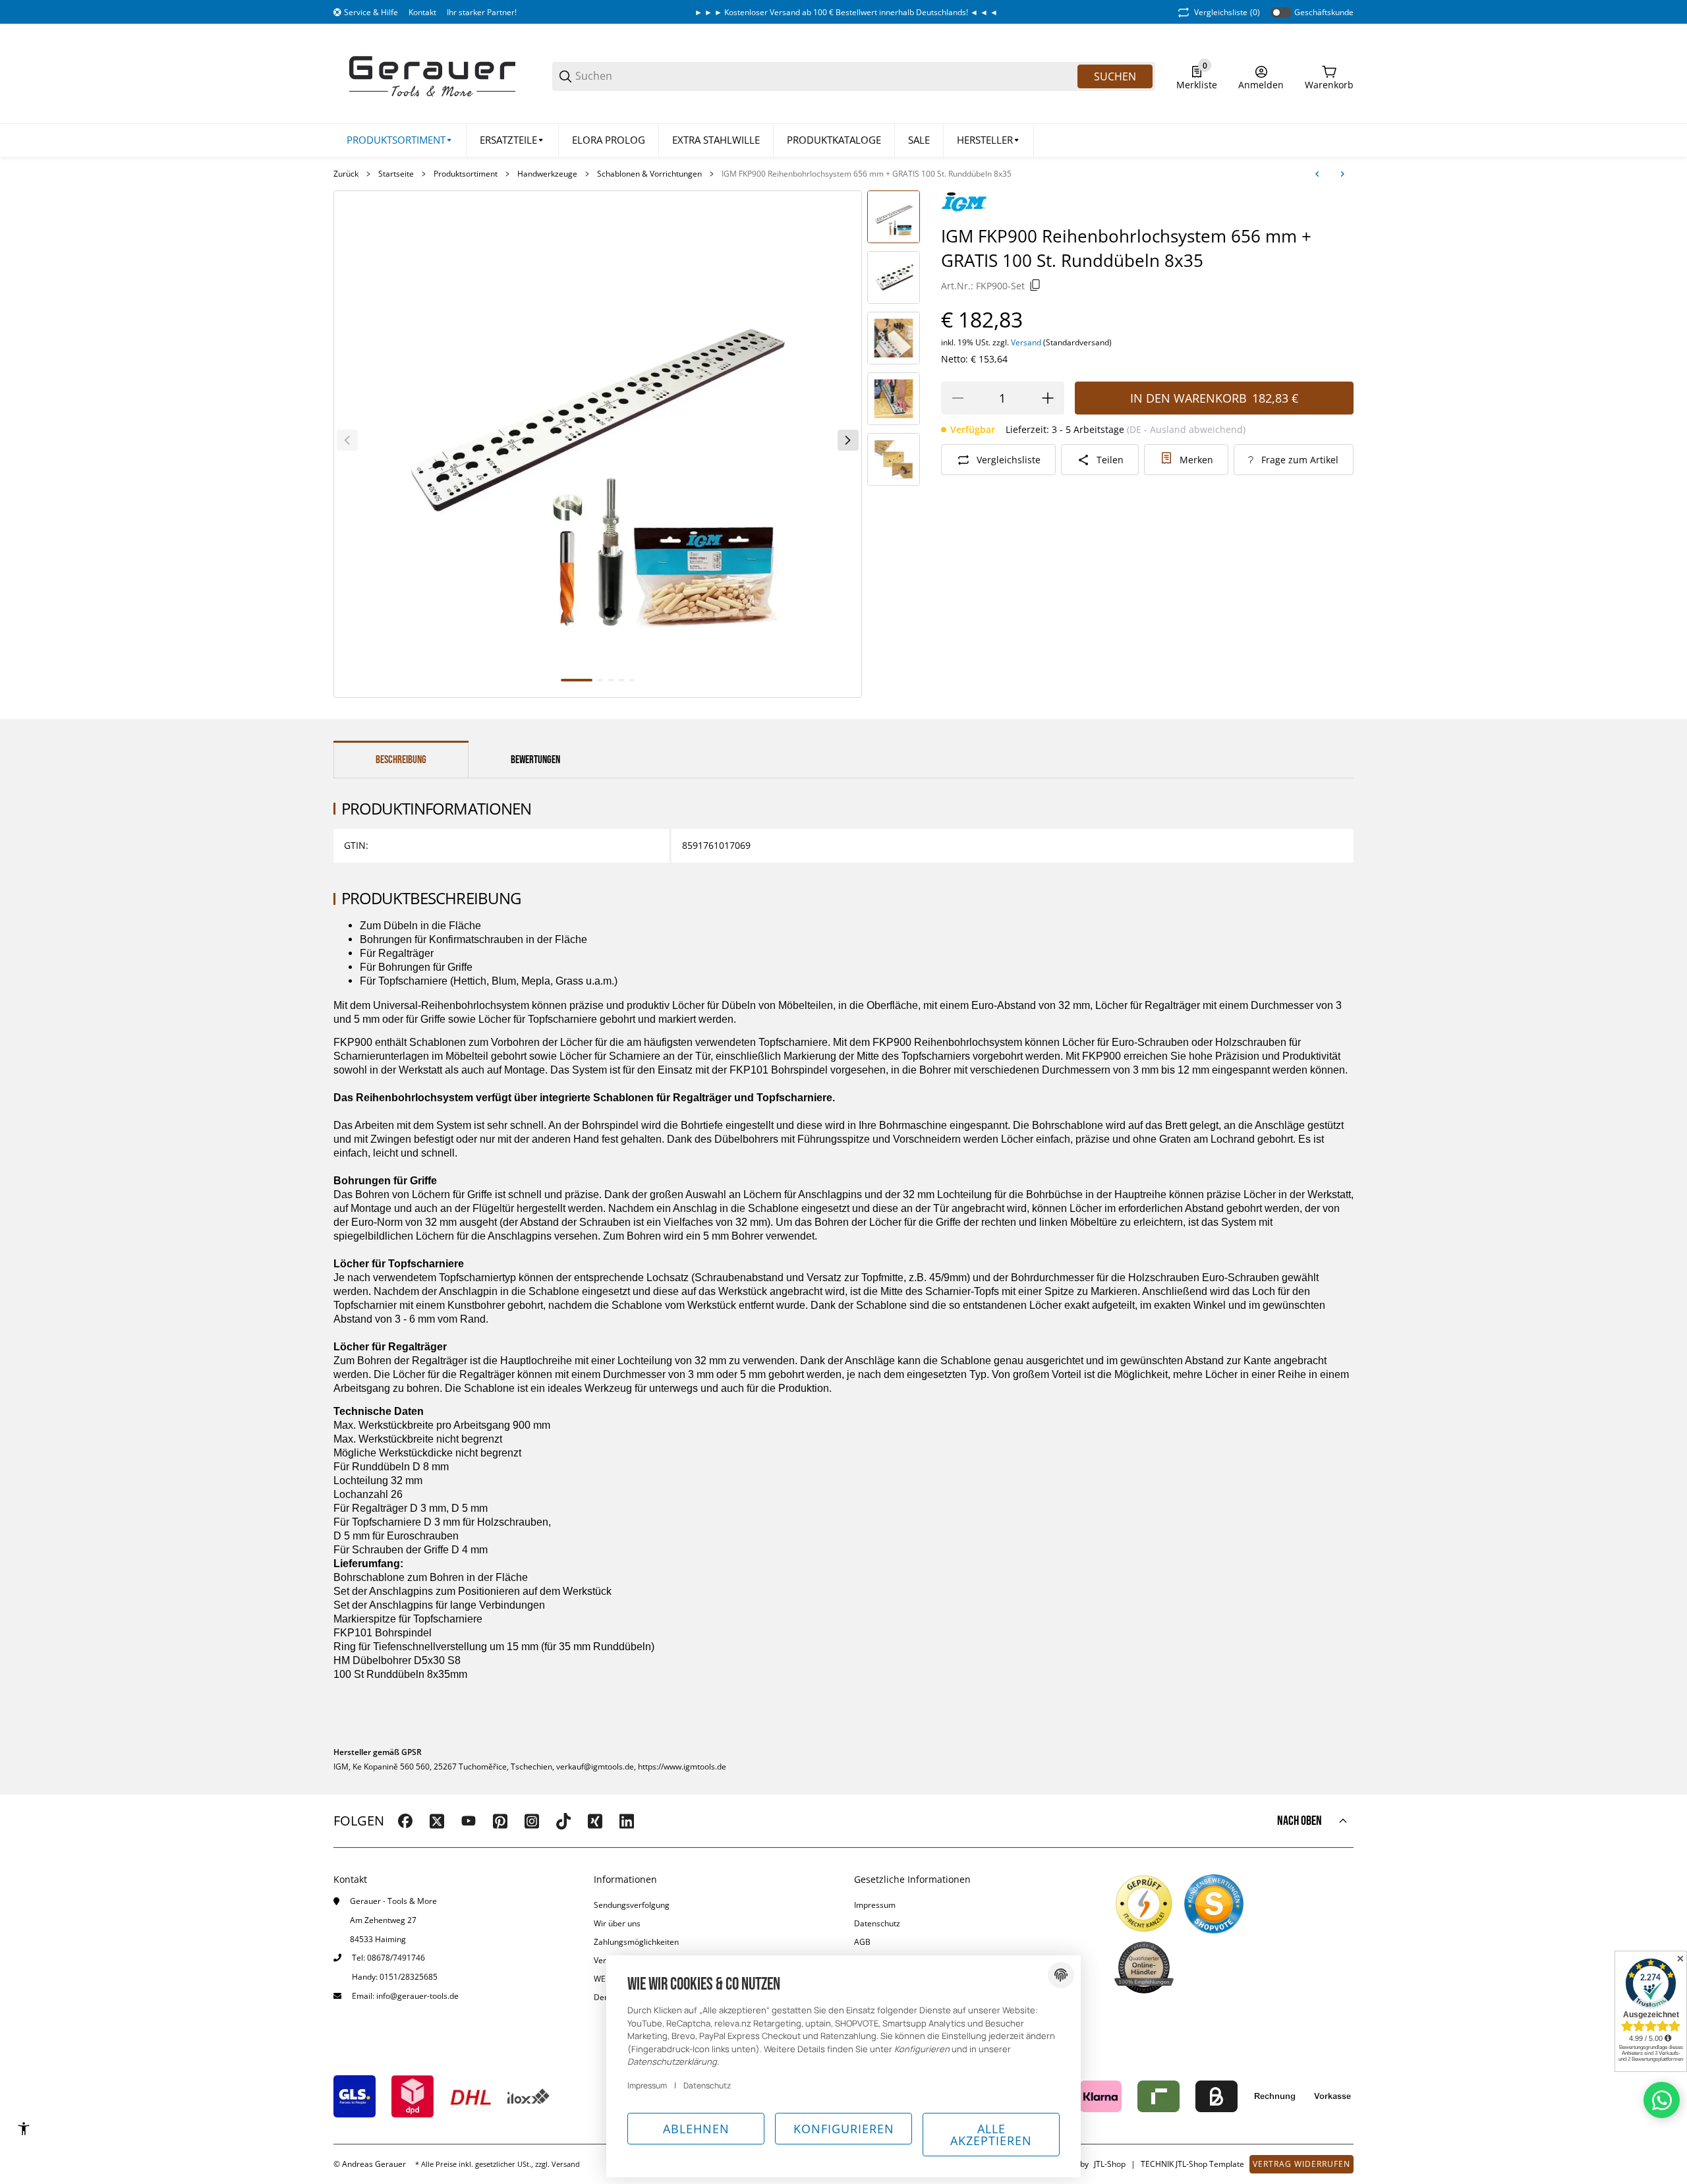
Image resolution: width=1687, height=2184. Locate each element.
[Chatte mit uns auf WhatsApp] (1662, 2100)
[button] (989, 140)
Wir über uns (617, 1923)
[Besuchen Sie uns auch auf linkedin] (627, 1821)
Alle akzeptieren (991, 2135)
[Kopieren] (1035, 285)
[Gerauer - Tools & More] (432, 75)
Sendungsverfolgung (632, 1905)
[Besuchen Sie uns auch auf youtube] (469, 1821)
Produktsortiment (466, 174)
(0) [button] (1227, 12)
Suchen (1115, 76)
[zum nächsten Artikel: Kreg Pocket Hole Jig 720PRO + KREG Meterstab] (1342, 174)
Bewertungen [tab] (535, 760)
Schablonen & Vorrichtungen (649, 174)
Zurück (346, 174)
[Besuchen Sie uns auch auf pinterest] (500, 1821)
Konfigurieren (844, 2129)
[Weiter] (848, 440)
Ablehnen (696, 2129)
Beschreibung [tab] (401, 760)
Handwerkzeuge (547, 174)
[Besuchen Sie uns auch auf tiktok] (563, 1821)
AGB (862, 1942)
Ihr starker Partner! (482, 12)
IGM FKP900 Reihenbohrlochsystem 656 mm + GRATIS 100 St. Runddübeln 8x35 (867, 174)
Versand (1027, 342)
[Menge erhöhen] (1048, 398)
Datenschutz (877, 1923)
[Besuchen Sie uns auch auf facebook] (405, 1821)
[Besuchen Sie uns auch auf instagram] (532, 1821)
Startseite (396, 174)
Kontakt (422, 12)
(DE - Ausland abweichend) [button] (1186, 429)
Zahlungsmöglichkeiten (636, 1942)
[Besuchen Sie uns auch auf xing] (595, 1821)
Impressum (875, 1905)
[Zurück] (347, 440)
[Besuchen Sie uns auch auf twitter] (437, 1821)
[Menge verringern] (958, 398)
